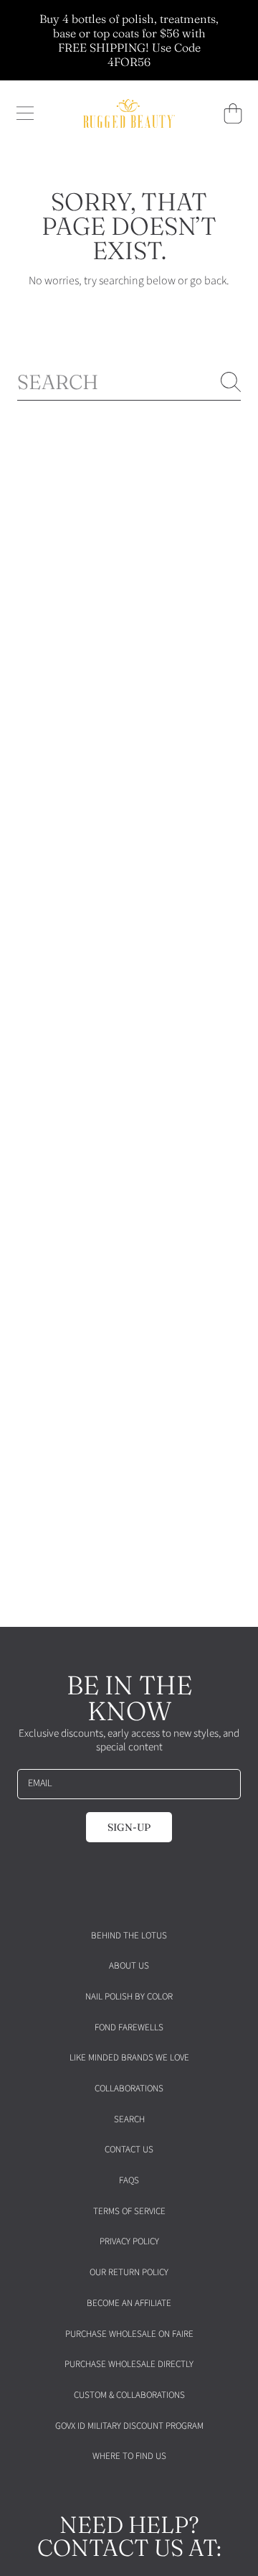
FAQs (129, 2180)
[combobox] (129, 382)
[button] (25, 113)
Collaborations (129, 2089)
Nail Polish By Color (129, 1997)
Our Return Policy (129, 2272)
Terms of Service (129, 2211)
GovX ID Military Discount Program (129, 2426)
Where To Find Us (129, 2456)
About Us (129, 1966)
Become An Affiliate (129, 2303)
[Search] (231, 382)
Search (129, 2119)
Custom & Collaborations (129, 2395)
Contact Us (129, 2150)
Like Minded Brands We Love (129, 2058)
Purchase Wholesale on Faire (129, 2334)
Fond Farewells (129, 2027)
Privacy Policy (129, 2241)
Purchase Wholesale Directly (129, 2364)
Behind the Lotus (129, 1936)
